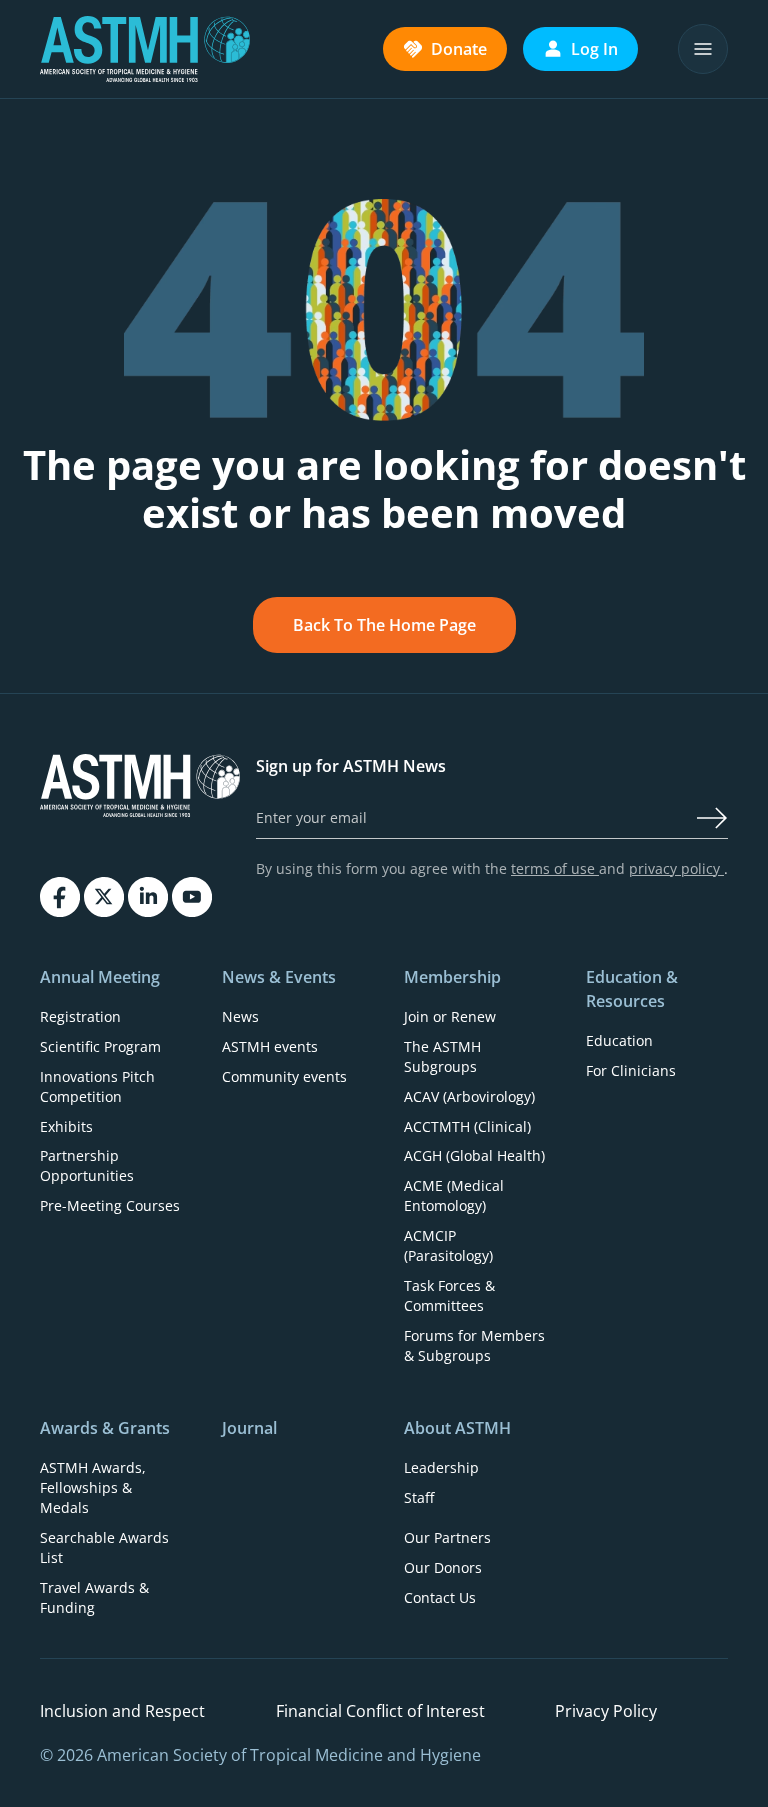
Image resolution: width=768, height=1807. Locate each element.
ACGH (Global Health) (474, 1155)
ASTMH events (270, 1046)
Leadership (441, 1467)
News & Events (279, 977)
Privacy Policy (606, 1711)
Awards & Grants (105, 1428)
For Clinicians (631, 1070)
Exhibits (66, 1126)
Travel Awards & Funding (94, 1597)
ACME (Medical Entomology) (454, 1195)
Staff (419, 1497)
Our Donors (443, 1567)
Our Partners (447, 1537)
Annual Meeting (100, 977)
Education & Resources (632, 989)
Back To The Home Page (384, 625)
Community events (284, 1076)
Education (619, 1040)
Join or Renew (450, 1016)
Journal (249, 1428)
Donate (459, 49)
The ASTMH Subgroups (442, 1056)
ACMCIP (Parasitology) (448, 1245)
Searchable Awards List (104, 1547)
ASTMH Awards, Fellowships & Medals (93, 1487)
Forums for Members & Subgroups (474, 1345)
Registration (80, 1016)
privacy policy (676, 868)
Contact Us (440, 1597)
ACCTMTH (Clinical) (467, 1126)
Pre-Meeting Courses (110, 1205)
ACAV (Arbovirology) (469, 1096)
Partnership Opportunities (87, 1165)
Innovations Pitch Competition (97, 1086)
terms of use (555, 868)
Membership (452, 977)
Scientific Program (100, 1046)
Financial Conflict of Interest (380, 1711)
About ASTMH (457, 1428)
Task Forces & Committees (449, 1295)
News (240, 1016)
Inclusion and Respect (122, 1711)
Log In (594, 49)
